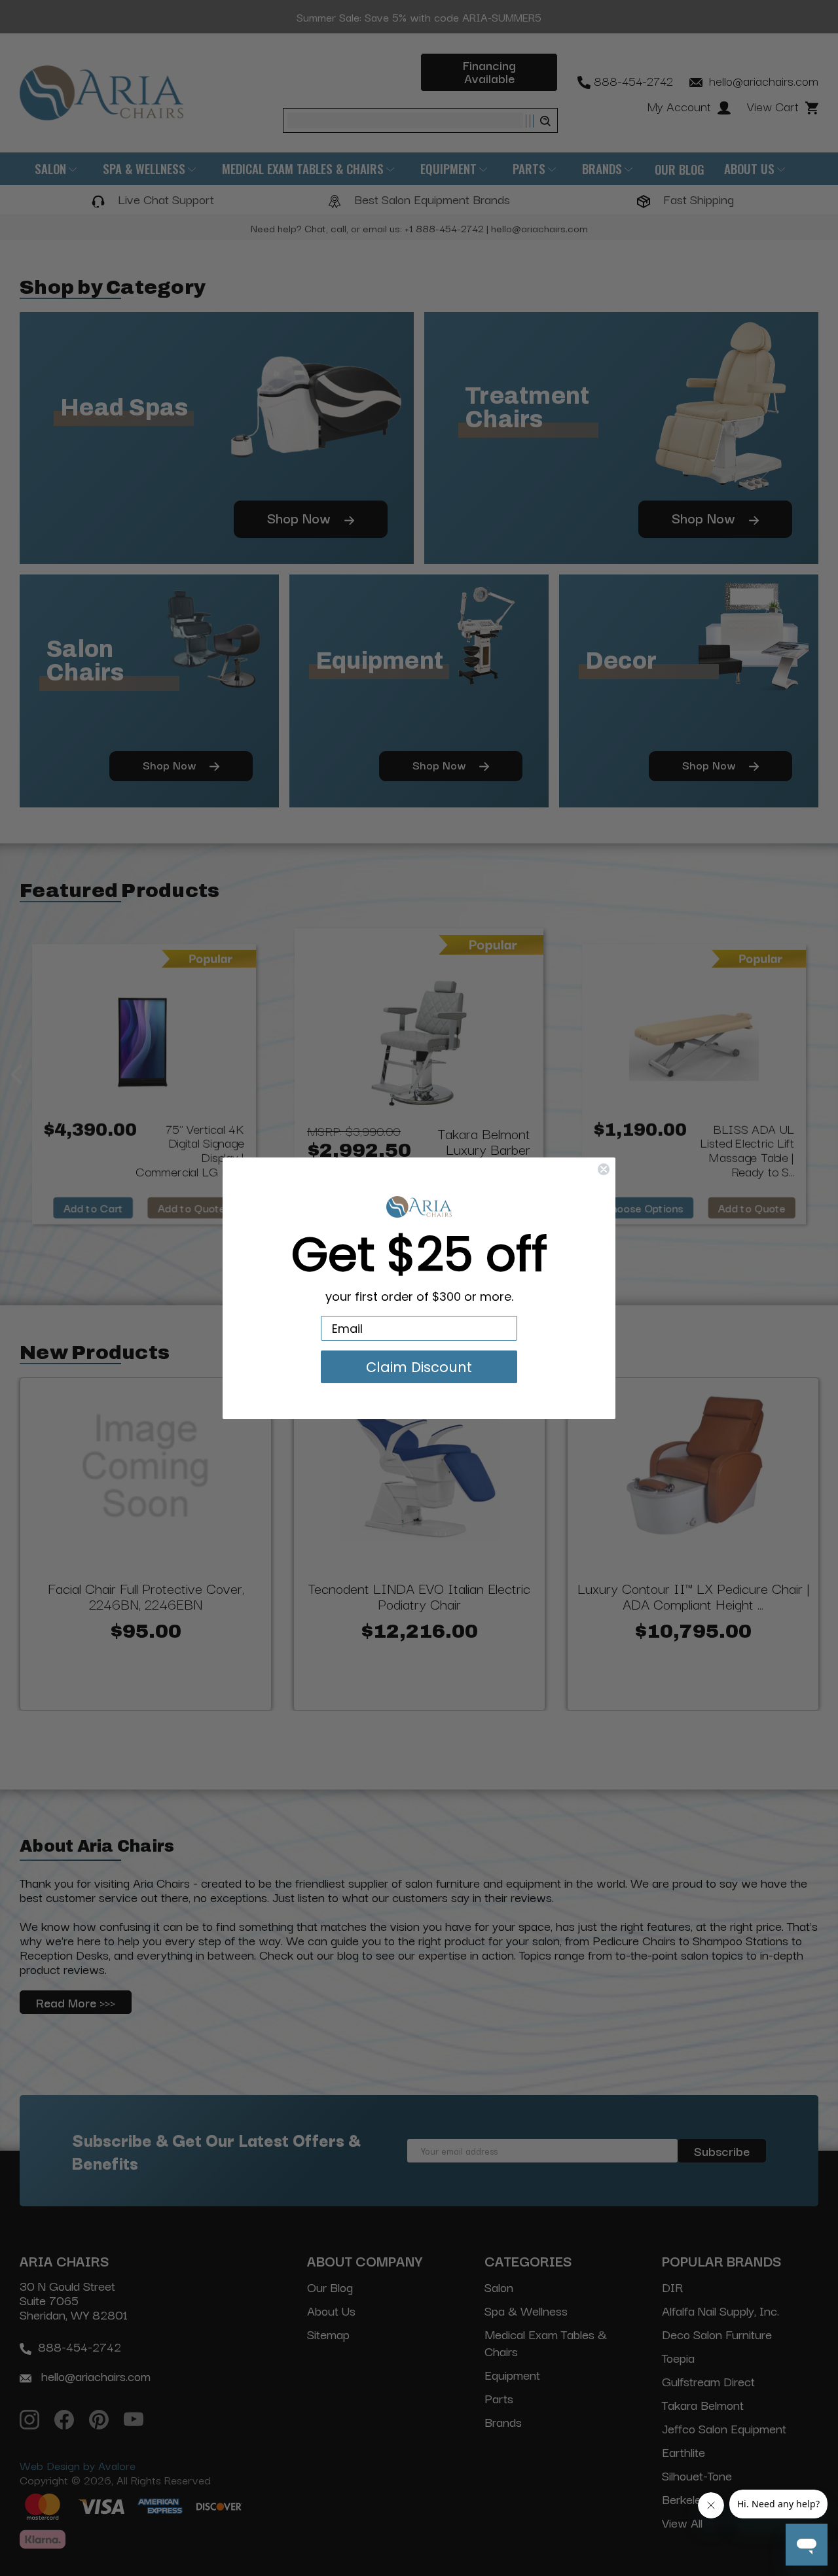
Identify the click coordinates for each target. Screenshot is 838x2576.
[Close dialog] (604, 1169)
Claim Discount (419, 1367)
